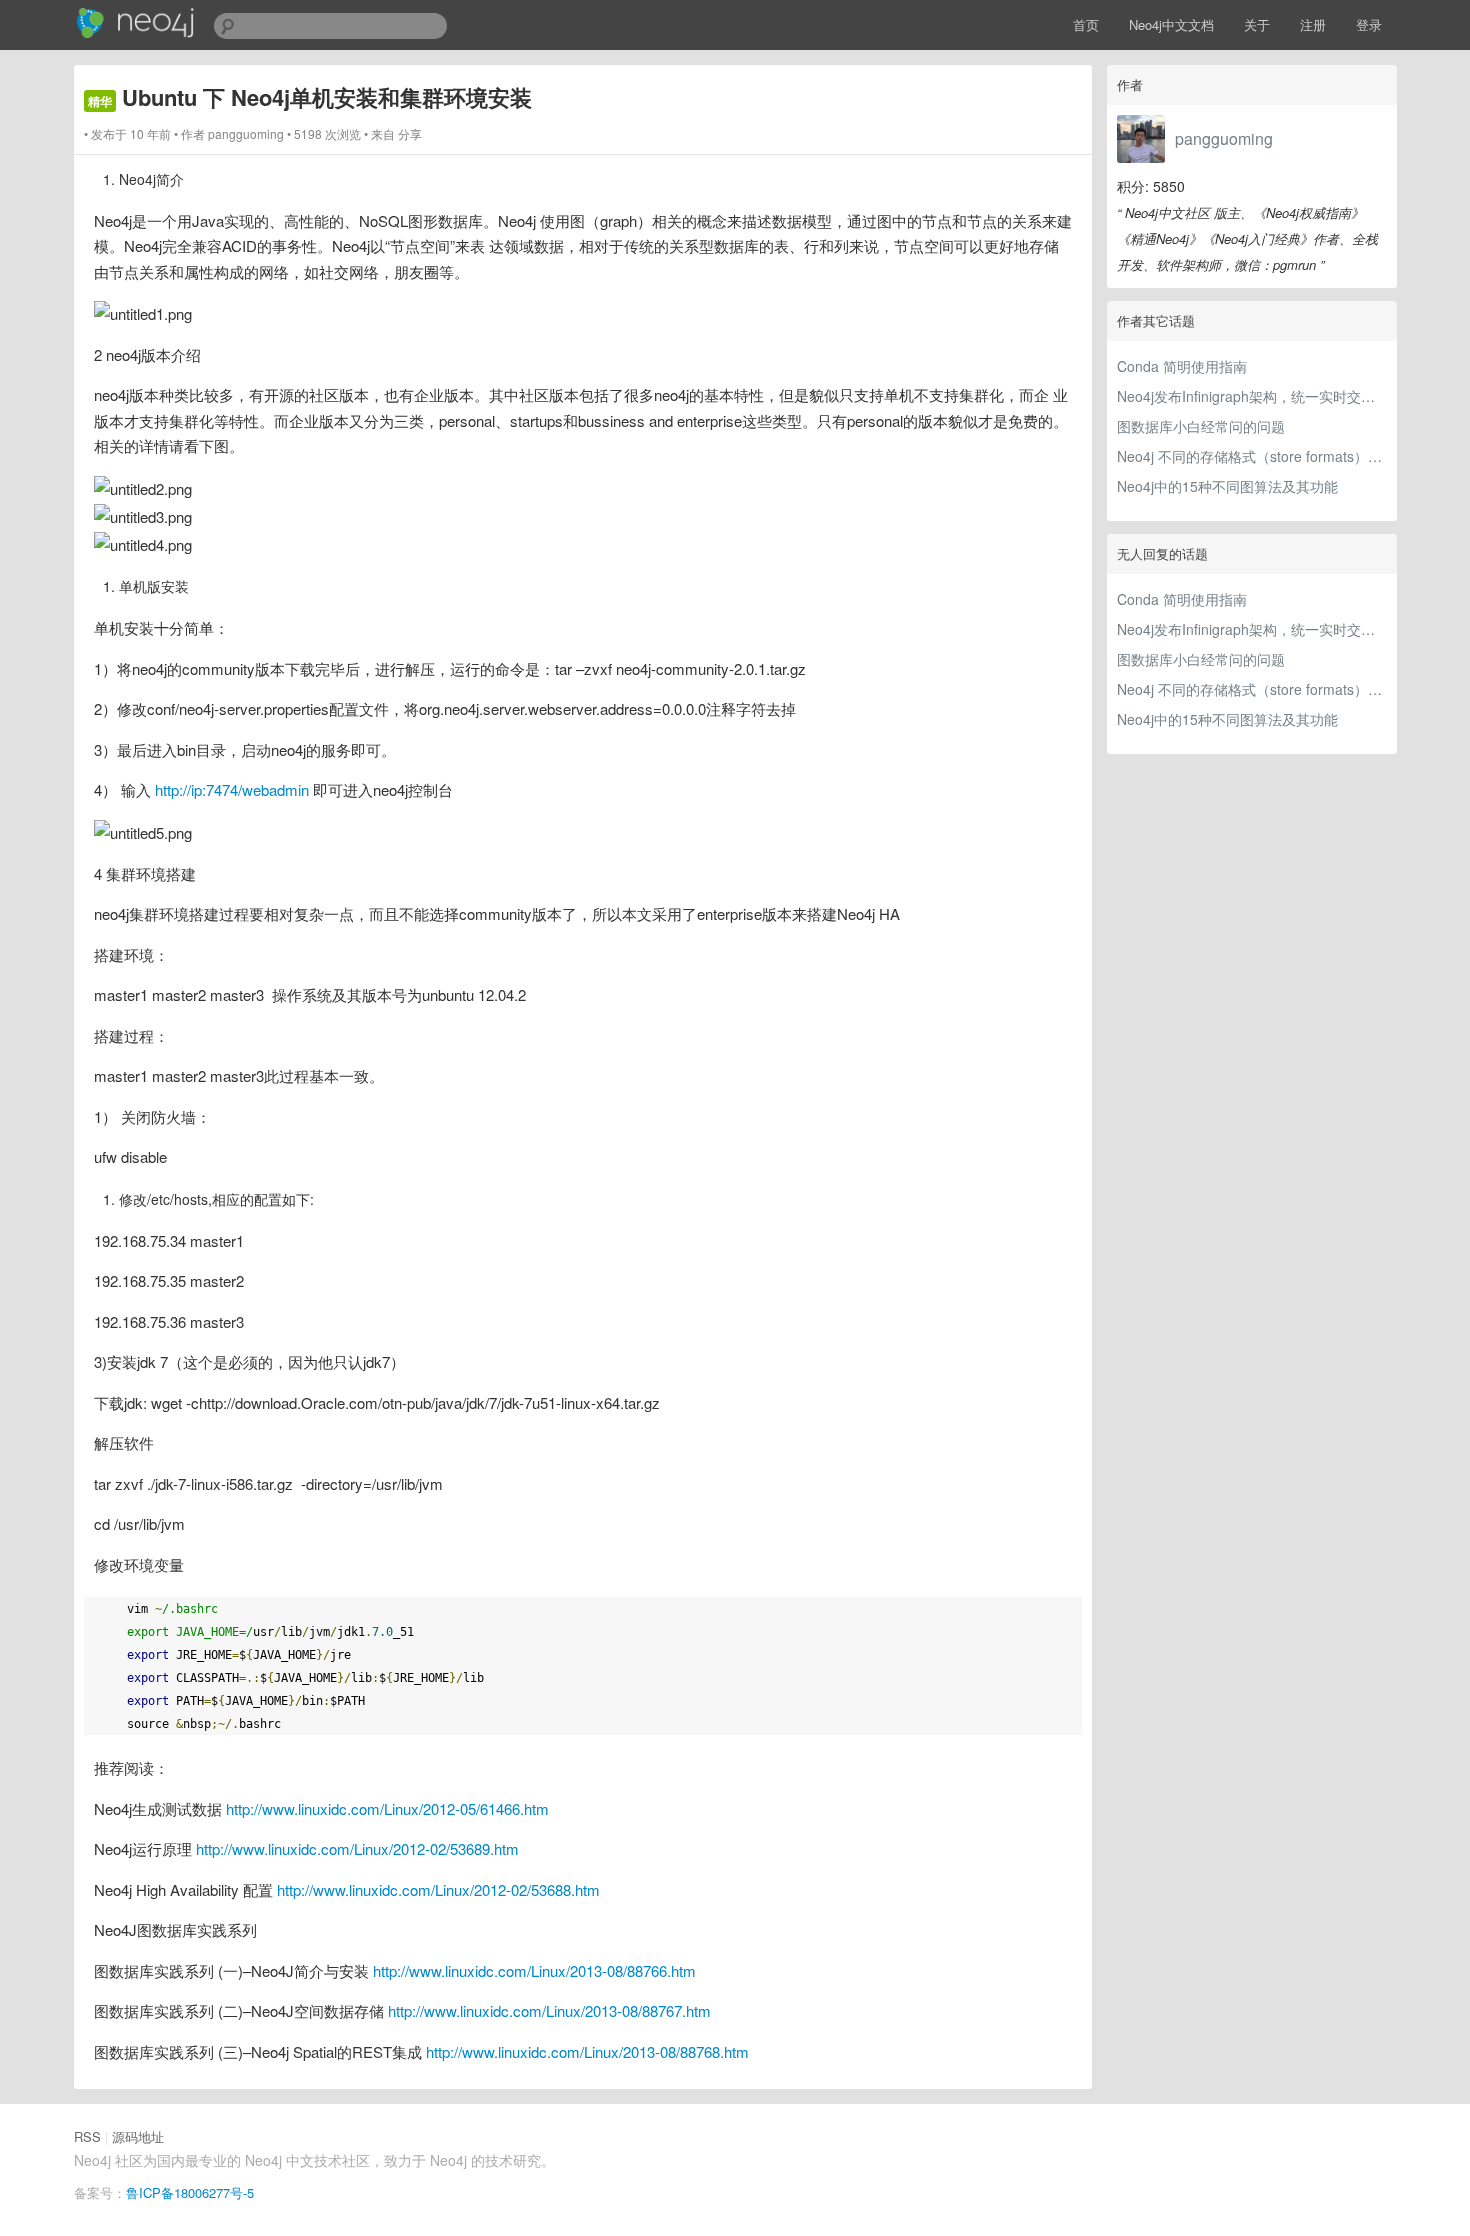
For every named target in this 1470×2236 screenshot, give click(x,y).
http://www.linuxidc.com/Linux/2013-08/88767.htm (549, 2010)
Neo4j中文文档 (1171, 24)
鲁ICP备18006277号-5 (190, 2192)
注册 (1313, 24)
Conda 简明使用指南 (1182, 366)
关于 (1257, 24)
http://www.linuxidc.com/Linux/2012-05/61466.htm (387, 1808)
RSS (87, 2136)
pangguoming (1224, 138)
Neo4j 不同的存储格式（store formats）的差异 (1252, 456)
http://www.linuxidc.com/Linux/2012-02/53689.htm (357, 1848)
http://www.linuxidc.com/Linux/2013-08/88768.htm (587, 2051)
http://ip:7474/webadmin (232, 789)
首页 (1086, 24)
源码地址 (138, 2136)
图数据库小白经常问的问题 (1201, 426)
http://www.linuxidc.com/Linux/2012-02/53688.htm (438, 1889)
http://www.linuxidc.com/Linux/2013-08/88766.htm (534, 1970)
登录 (1369, 24)
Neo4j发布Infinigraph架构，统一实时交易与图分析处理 (1252, 396)
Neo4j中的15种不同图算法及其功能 (1227, 486)
